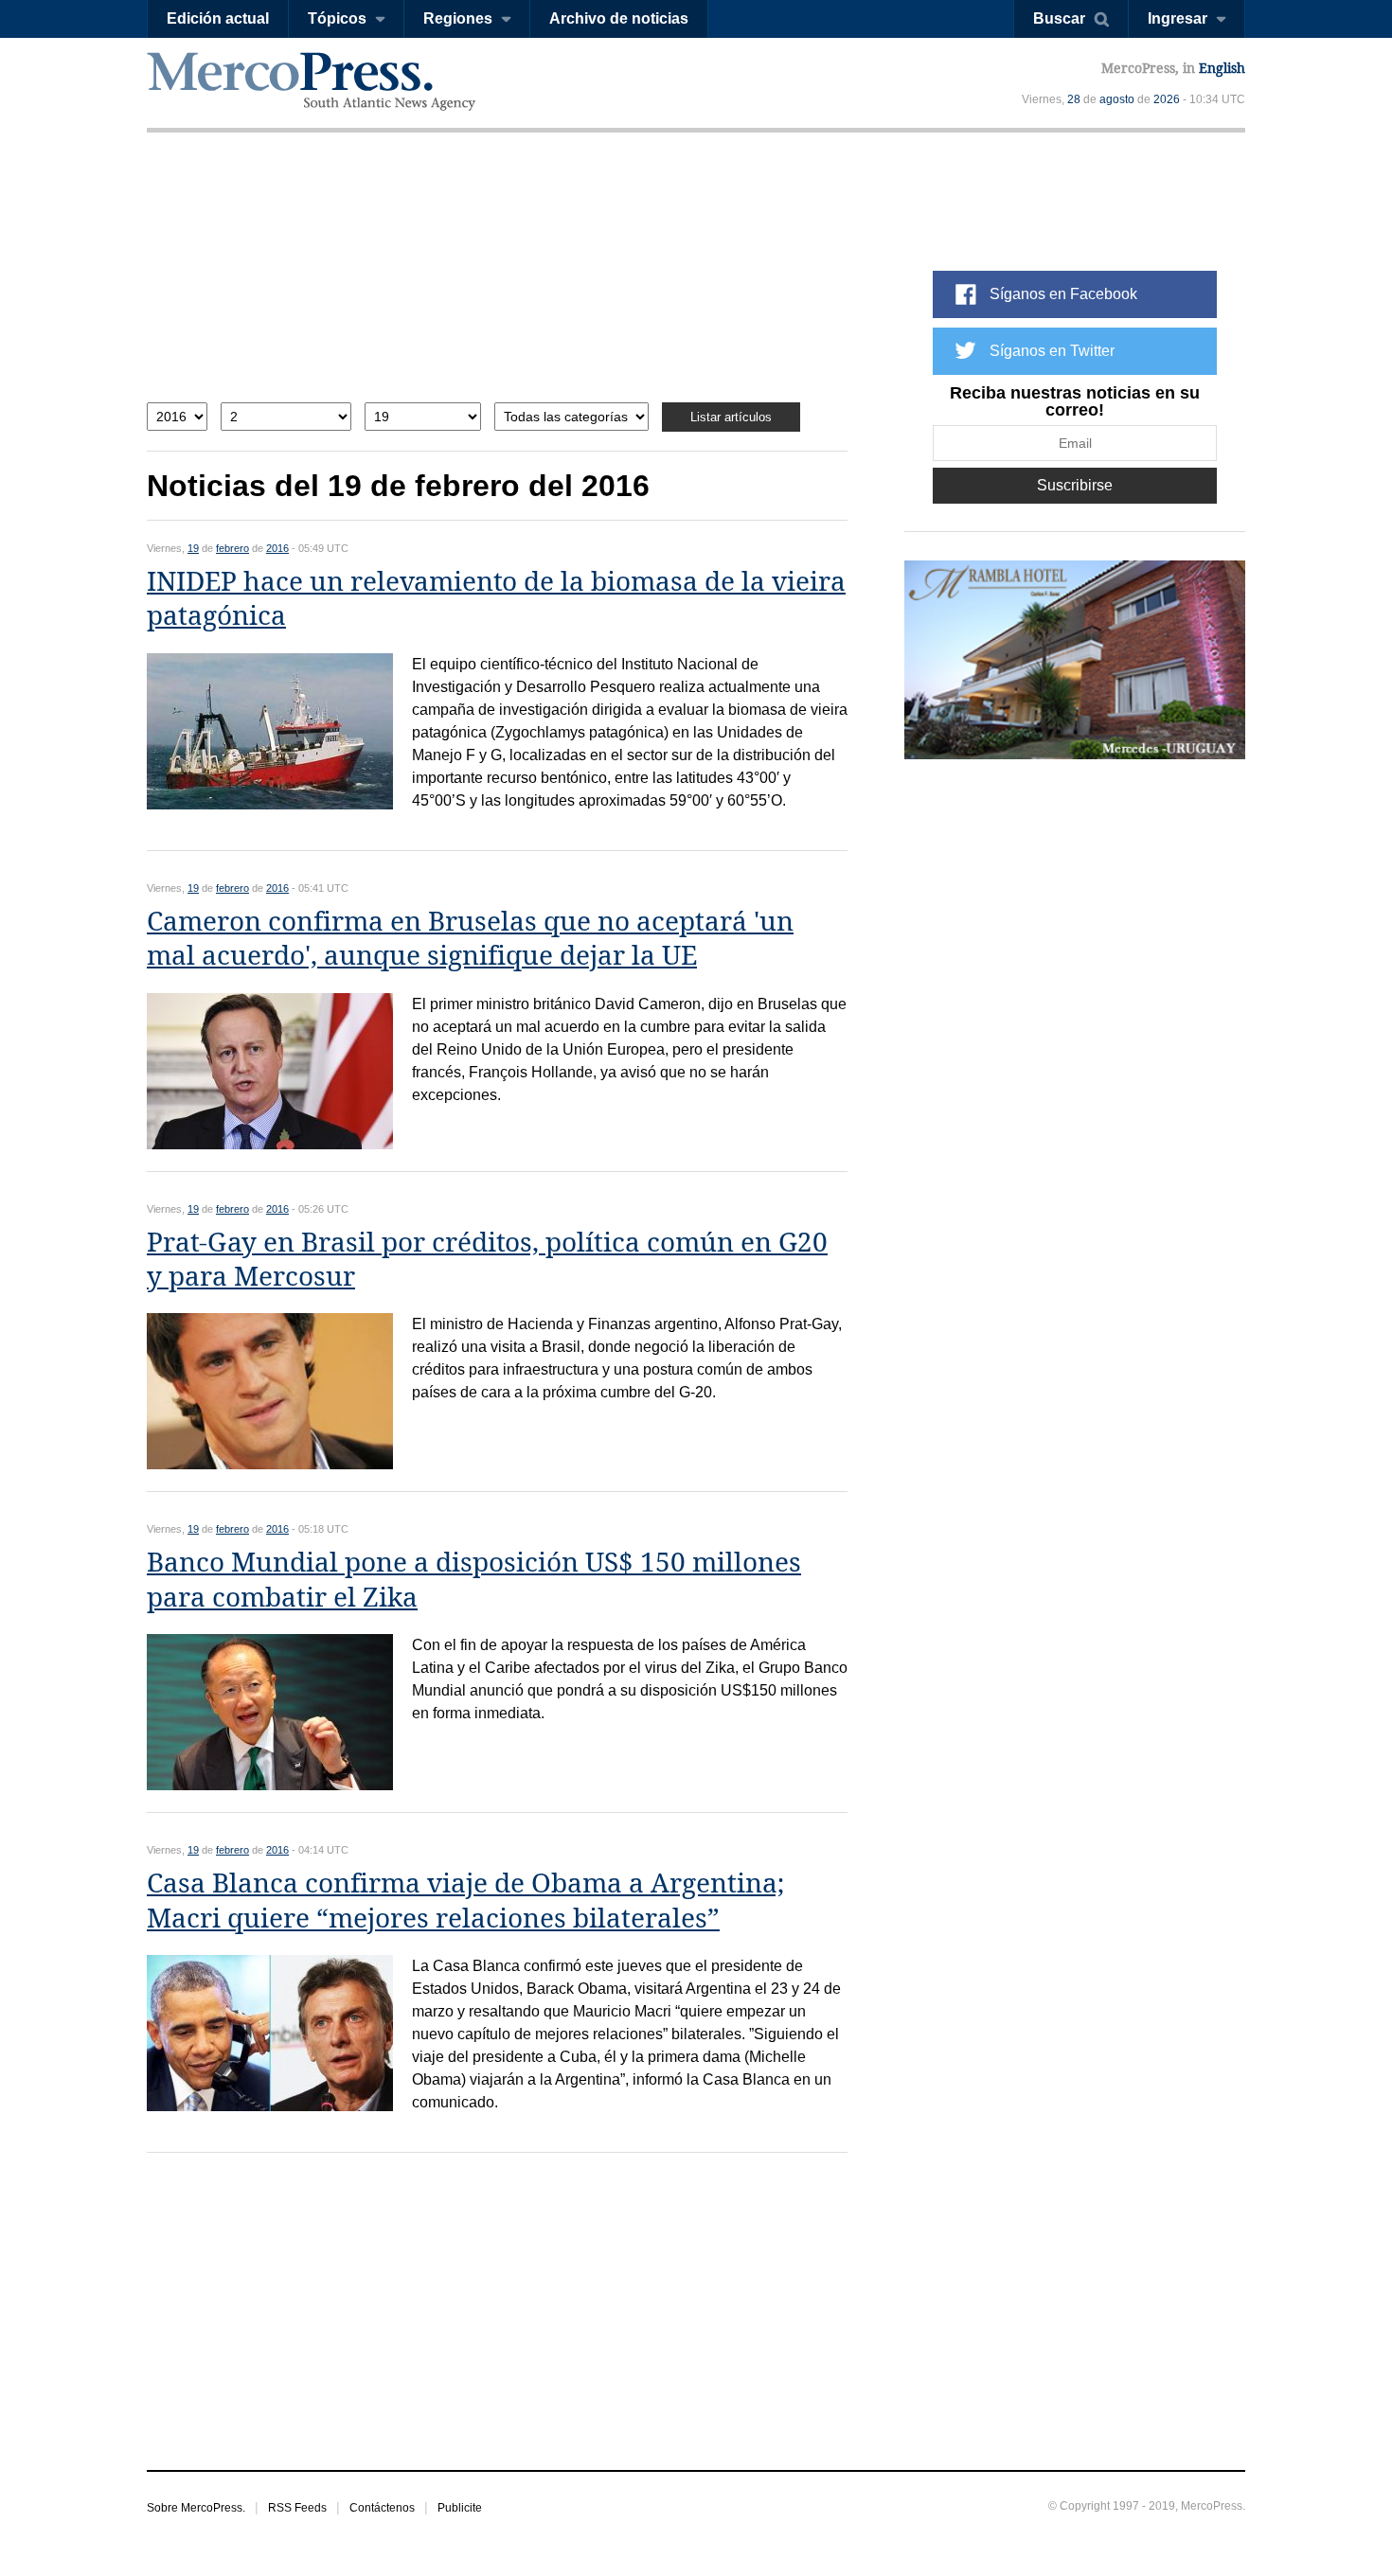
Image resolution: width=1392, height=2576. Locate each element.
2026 (1167, 99)
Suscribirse (1075, 485)
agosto (1117, 99)
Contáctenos (382, 2508)
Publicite (460, 2508)
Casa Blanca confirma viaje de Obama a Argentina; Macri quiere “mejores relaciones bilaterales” (465, 1901)
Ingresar (1178, 18)
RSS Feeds (297, 2508)
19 (193, 548)
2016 (277, 548)
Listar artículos (731, 417)
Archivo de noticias (619, 18)
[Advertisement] (497, 282)
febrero (232, 548)
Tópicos (337, 18)
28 (1074, 99)
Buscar (1059, 18)
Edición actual (218, 18)
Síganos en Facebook (1063, 294)
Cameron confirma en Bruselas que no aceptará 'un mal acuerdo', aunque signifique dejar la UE (470, 939)
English (1222, 68)
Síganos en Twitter (1052, 351)
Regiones (458, 18)
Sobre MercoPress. (196, 2508)
